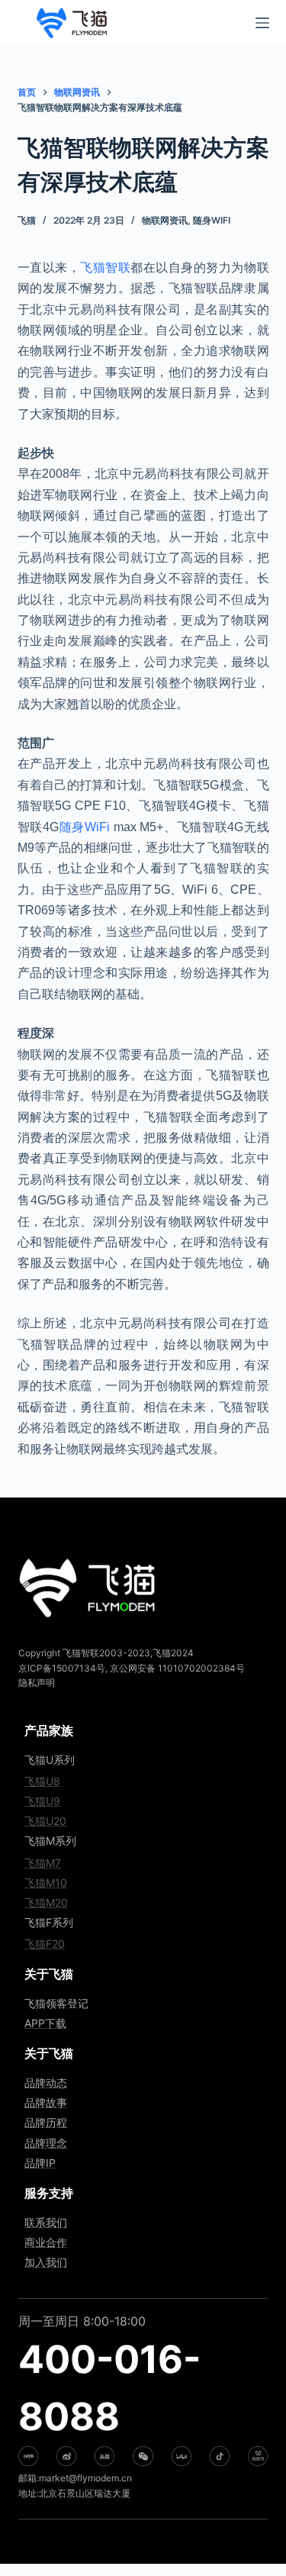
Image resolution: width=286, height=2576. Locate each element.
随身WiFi (212, 220)
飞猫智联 (105, 268)
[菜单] (262, 23)
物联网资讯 (165, 220)
